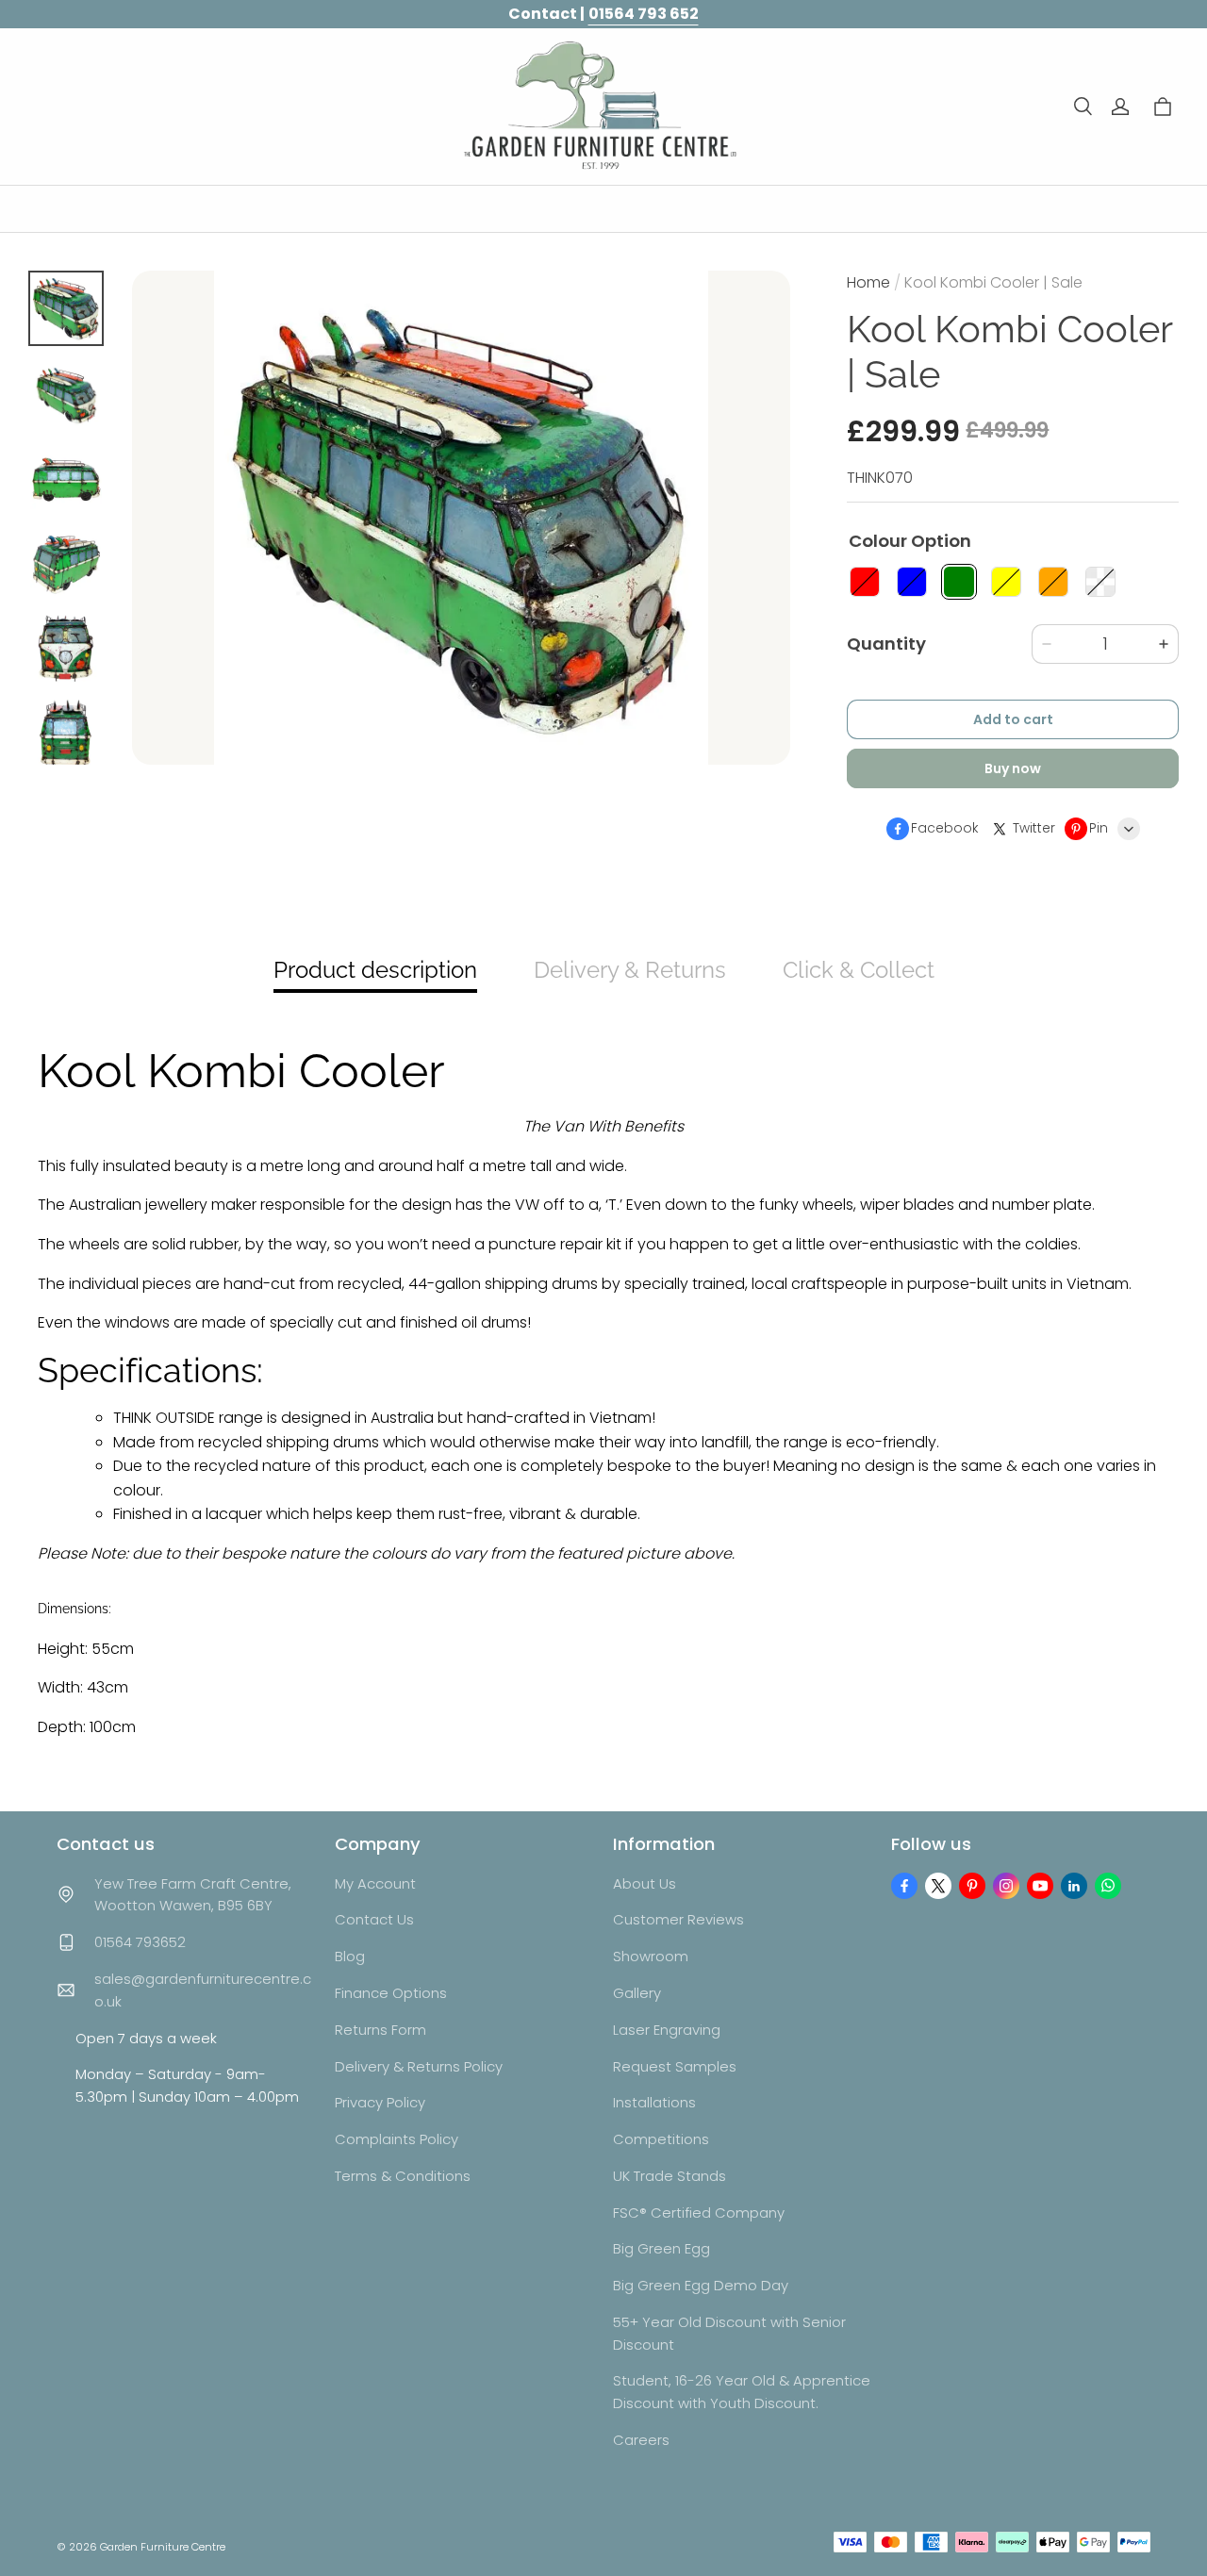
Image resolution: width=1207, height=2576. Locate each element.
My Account (375, 1883)
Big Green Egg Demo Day (701, 2285)
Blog (350, 1956)
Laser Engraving (667, 2030)
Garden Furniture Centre (163, 2547)
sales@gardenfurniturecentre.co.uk (203, 1990)
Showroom (651, 1956)
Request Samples (675, 2066)
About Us (645, 1883)
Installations (654, 2102)
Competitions (661, 2139)
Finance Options (391, 1993)
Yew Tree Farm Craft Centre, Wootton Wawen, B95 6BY (193, 1895)
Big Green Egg (661, 2248)
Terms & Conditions (403, 2176)
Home (868, 282)
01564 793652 (140, 1942)
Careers (641, 2440)
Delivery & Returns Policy (419, 2066)
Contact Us (374, 1919)
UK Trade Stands (670, 2176)
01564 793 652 (644, 14)
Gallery (637, 1993)
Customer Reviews (678, 1919)
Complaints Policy (397, 2139)
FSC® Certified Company (699, 2213)
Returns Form (380, 2030)
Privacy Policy (380, 2102)
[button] (1083, 107)
